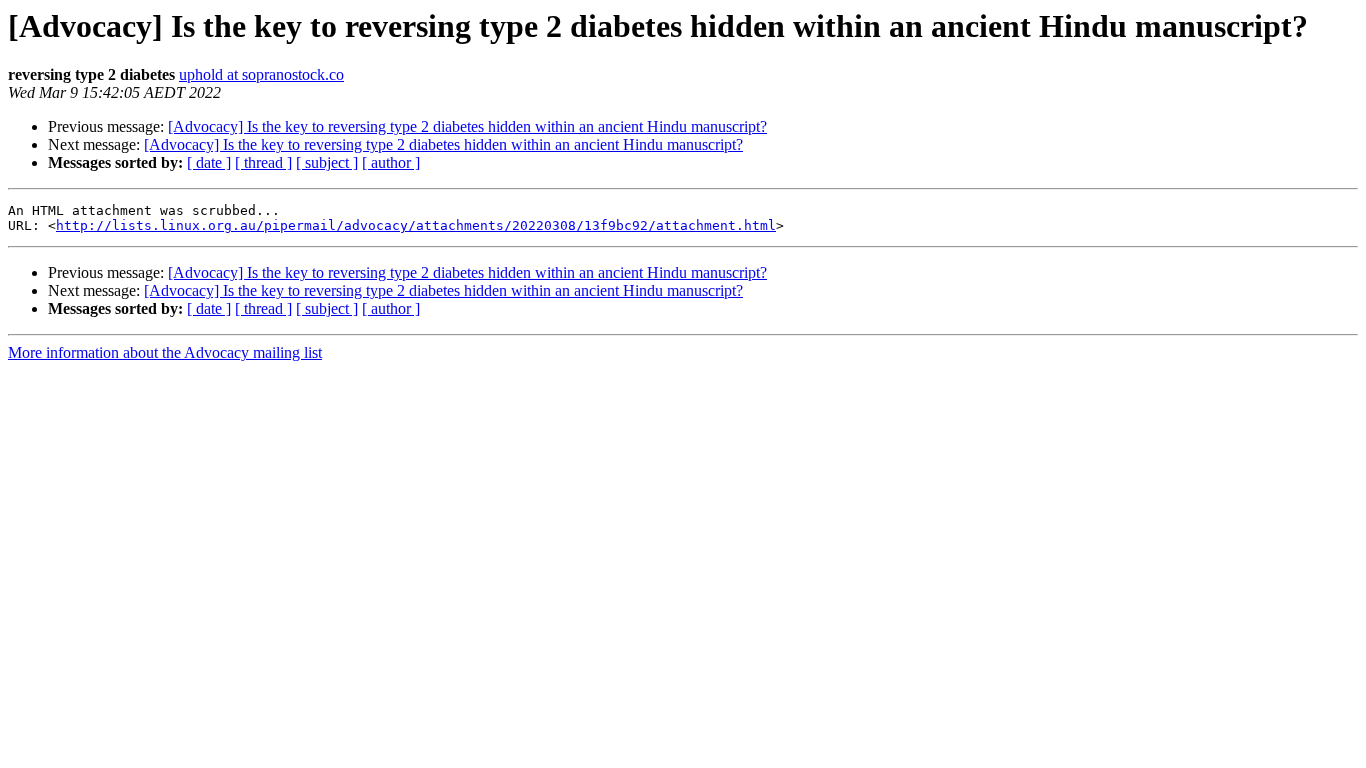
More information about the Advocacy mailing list (165, 352)
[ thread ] (263, 162)
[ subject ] (327, 162)
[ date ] (209, 162)
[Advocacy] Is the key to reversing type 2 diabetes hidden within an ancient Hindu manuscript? (467, 126)
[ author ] (391, 162)
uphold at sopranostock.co (261, 74)
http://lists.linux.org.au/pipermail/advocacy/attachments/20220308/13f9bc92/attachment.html (416, 225)
